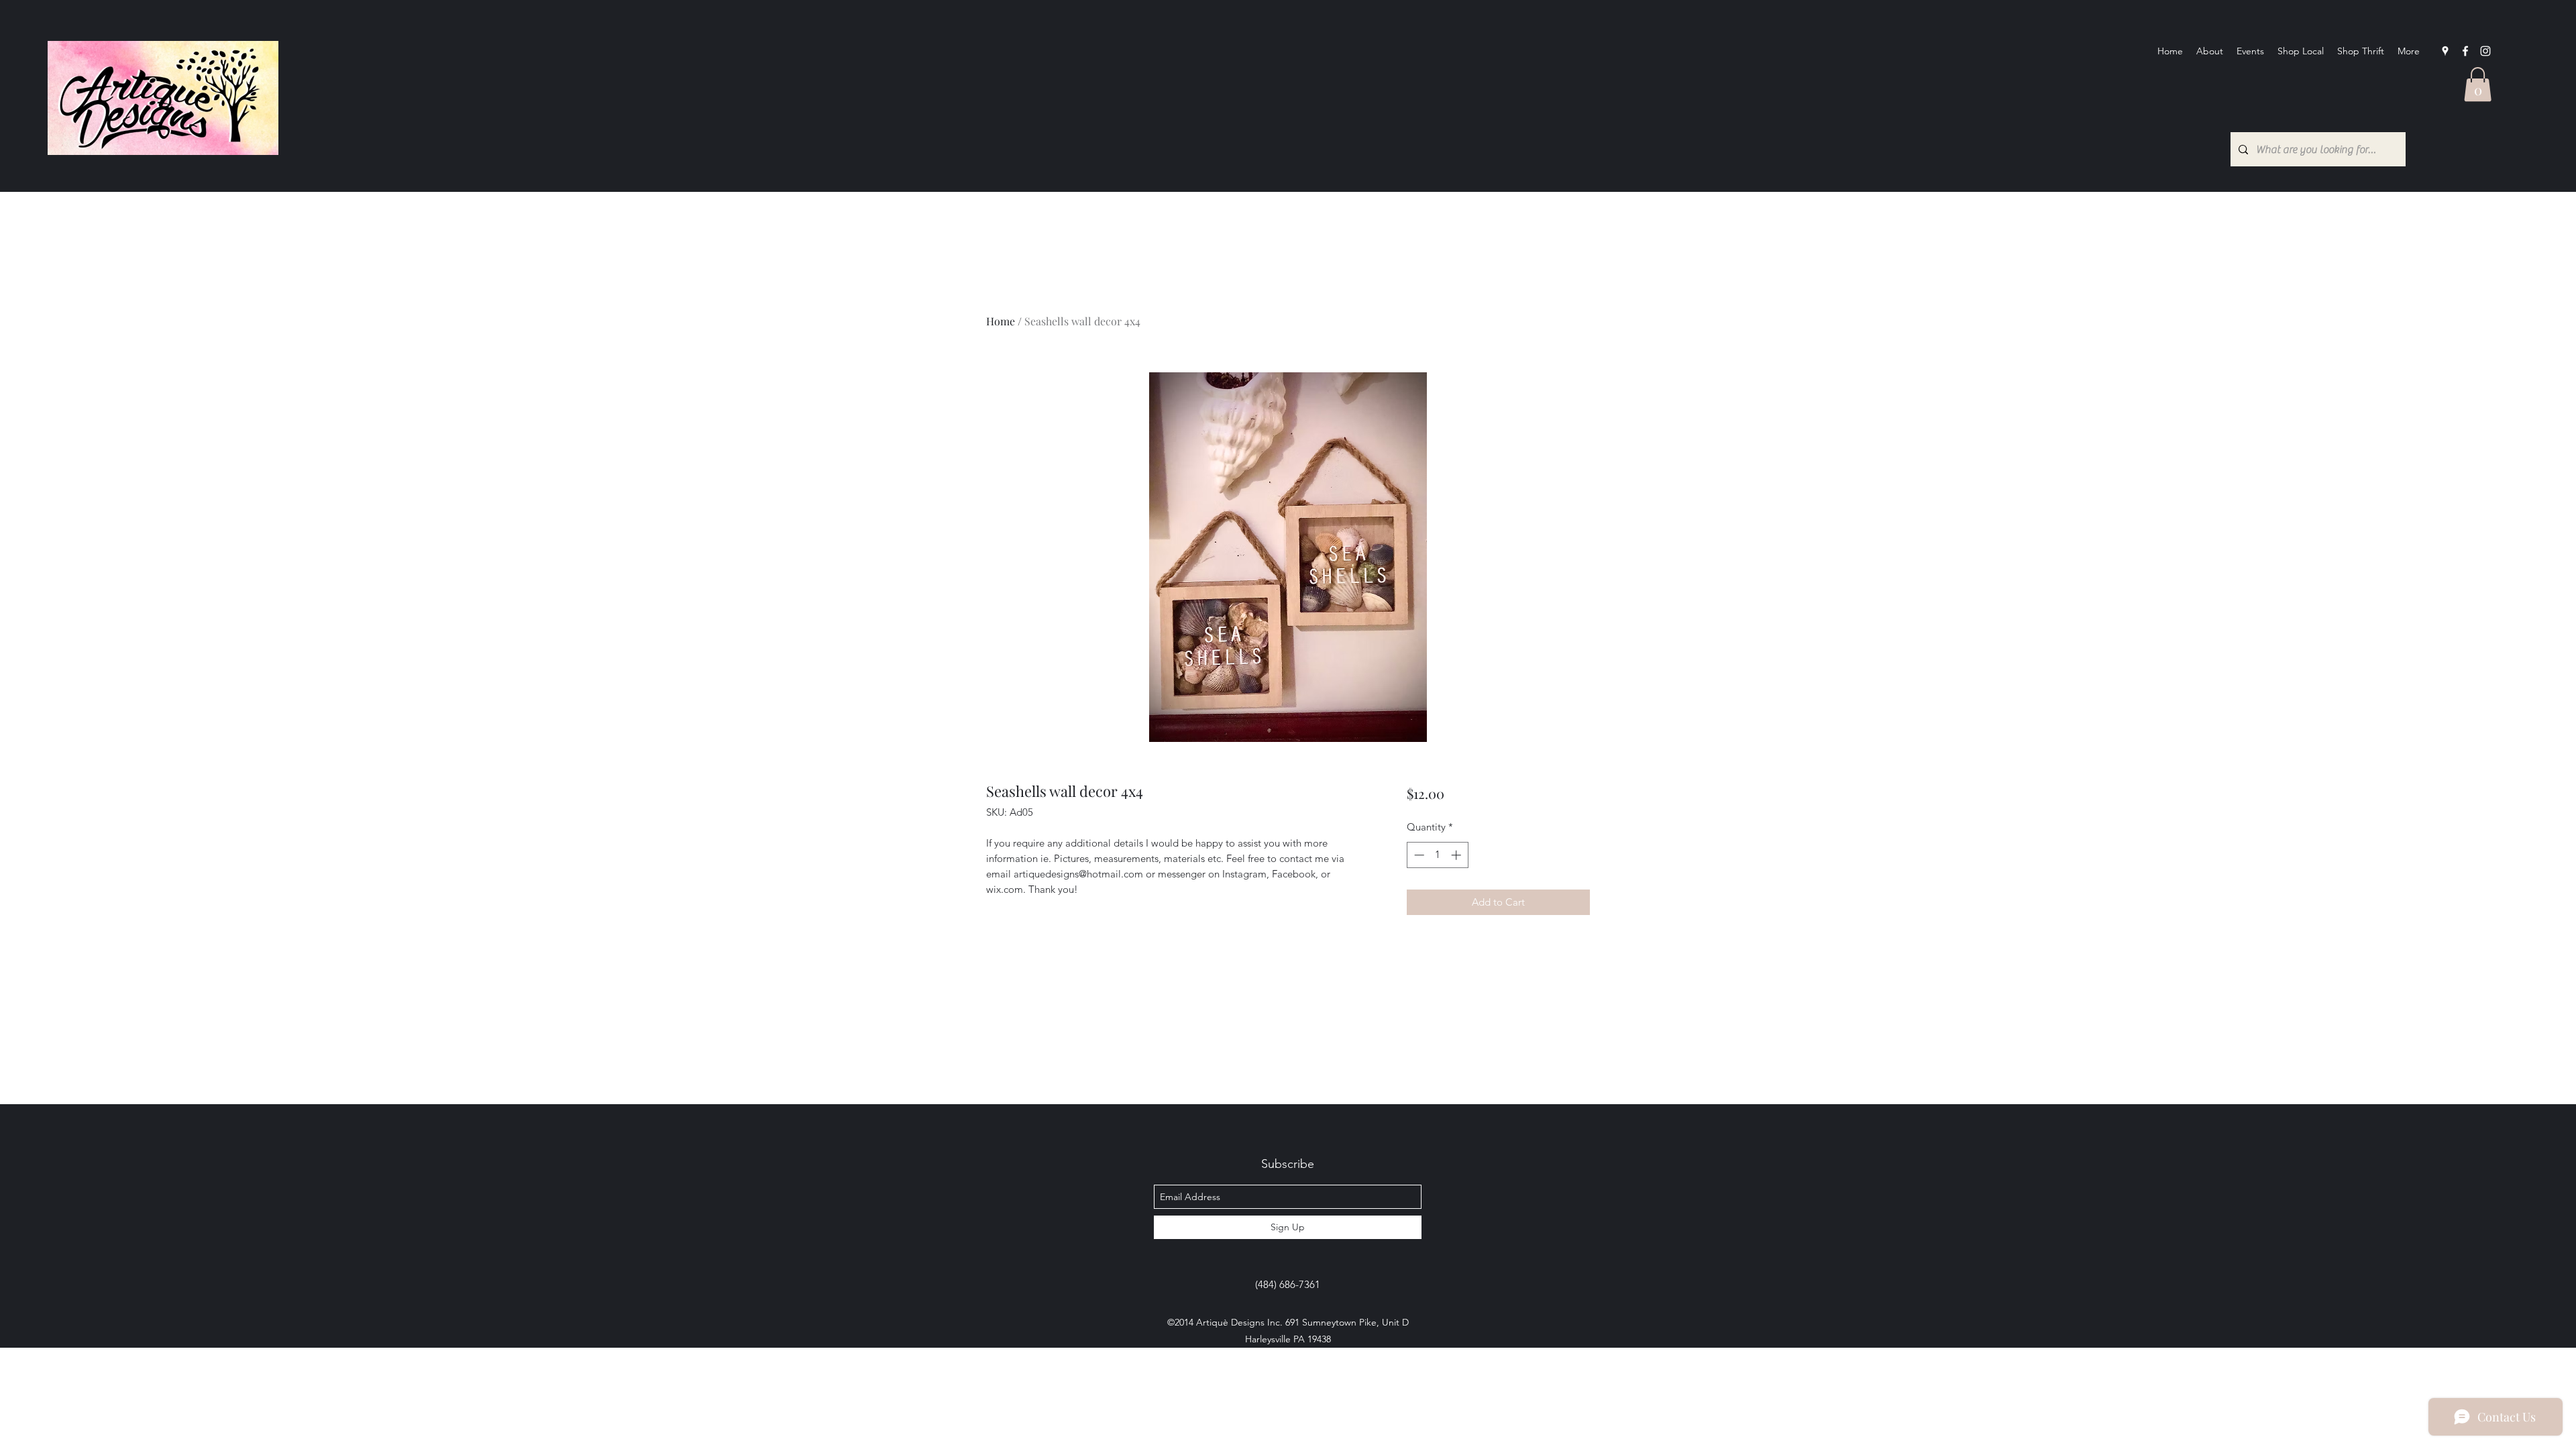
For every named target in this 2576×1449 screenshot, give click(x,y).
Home (1001, 321)
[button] (2478, 84)
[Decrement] (1418, 855)
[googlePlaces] (2445, 51)
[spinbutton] (1437, 855)
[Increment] (1457, 855)
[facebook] (2465, 51)
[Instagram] (2485, 51)
